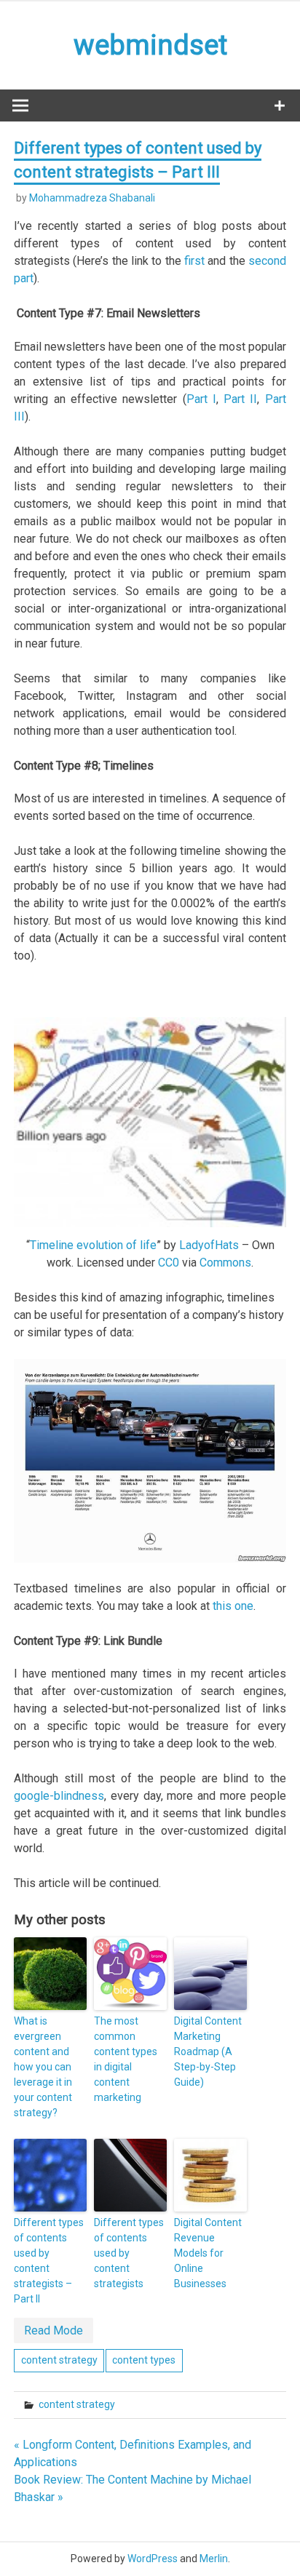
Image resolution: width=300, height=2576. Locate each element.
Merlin (214, 2559)
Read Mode (54, 2330)
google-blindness (59, 1796)
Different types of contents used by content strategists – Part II (49, 2261)
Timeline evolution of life (93, 1245)
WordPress (153, 2559)
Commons (225, 1263)
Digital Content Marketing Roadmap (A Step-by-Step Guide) (208, 2051)
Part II (240, 399)
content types (144, 2360)
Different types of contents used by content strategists (129, 2253)
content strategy (59, 2360)
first (194, 261)
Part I (201, 399)
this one (233, 1606)
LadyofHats (209, 1245)
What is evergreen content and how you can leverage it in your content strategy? (43, 2067)
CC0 (169, 1263)
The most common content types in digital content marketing (126, 2059)
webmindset (150, 45)
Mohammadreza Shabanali (92, 198)
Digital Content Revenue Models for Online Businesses (208, 2253)
